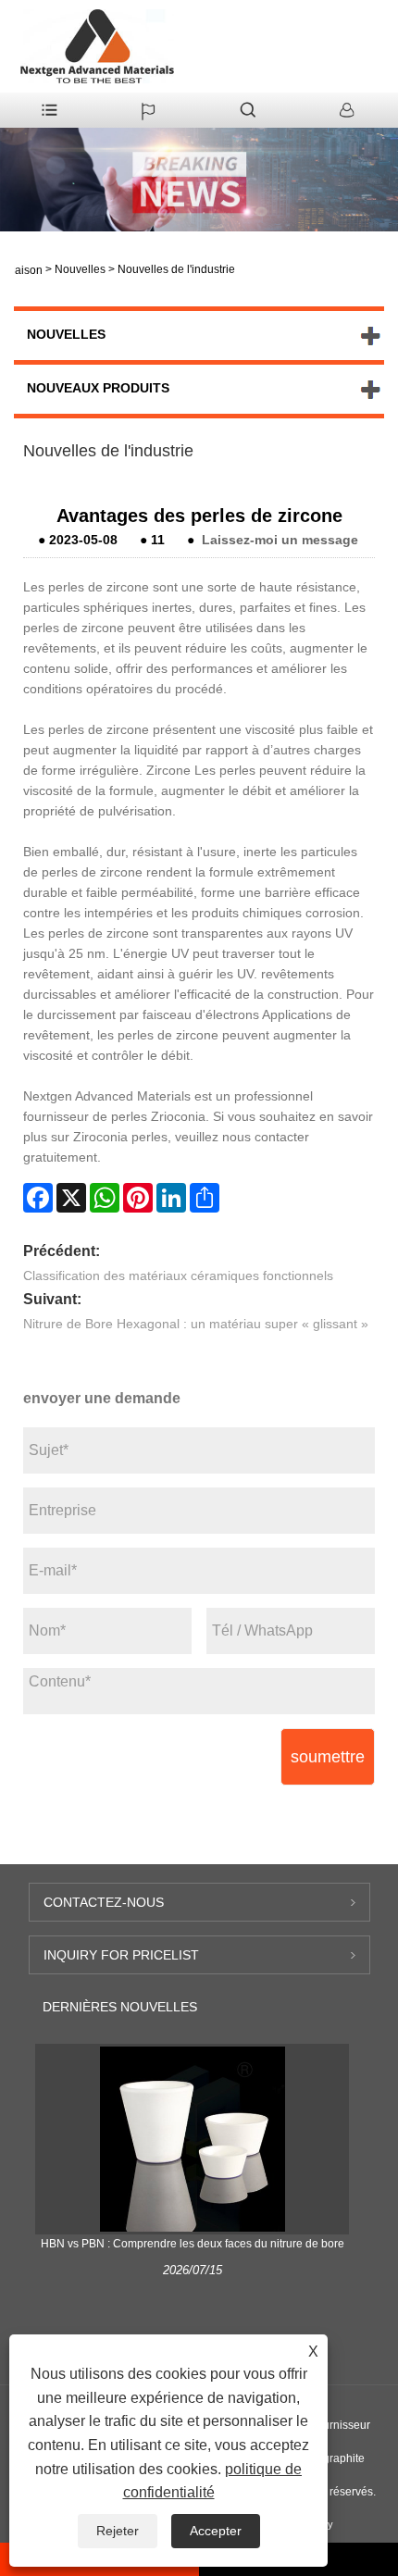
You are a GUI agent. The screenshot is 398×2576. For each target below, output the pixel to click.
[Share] (205, 1198)
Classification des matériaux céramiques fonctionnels (178, 1276)
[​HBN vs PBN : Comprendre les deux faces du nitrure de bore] (193, 2138)
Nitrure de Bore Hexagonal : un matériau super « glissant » (196, 1324)
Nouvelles (80, 269)
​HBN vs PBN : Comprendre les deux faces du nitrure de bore (193, 2244)
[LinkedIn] (171, 1198)
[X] (71, 1198)
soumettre (328, 1757)
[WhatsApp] (105, 1198)
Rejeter (118, 2531)
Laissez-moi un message (280, 540)
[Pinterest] (138, 1198)
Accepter (216, 2531)
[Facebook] (38, 1198)
